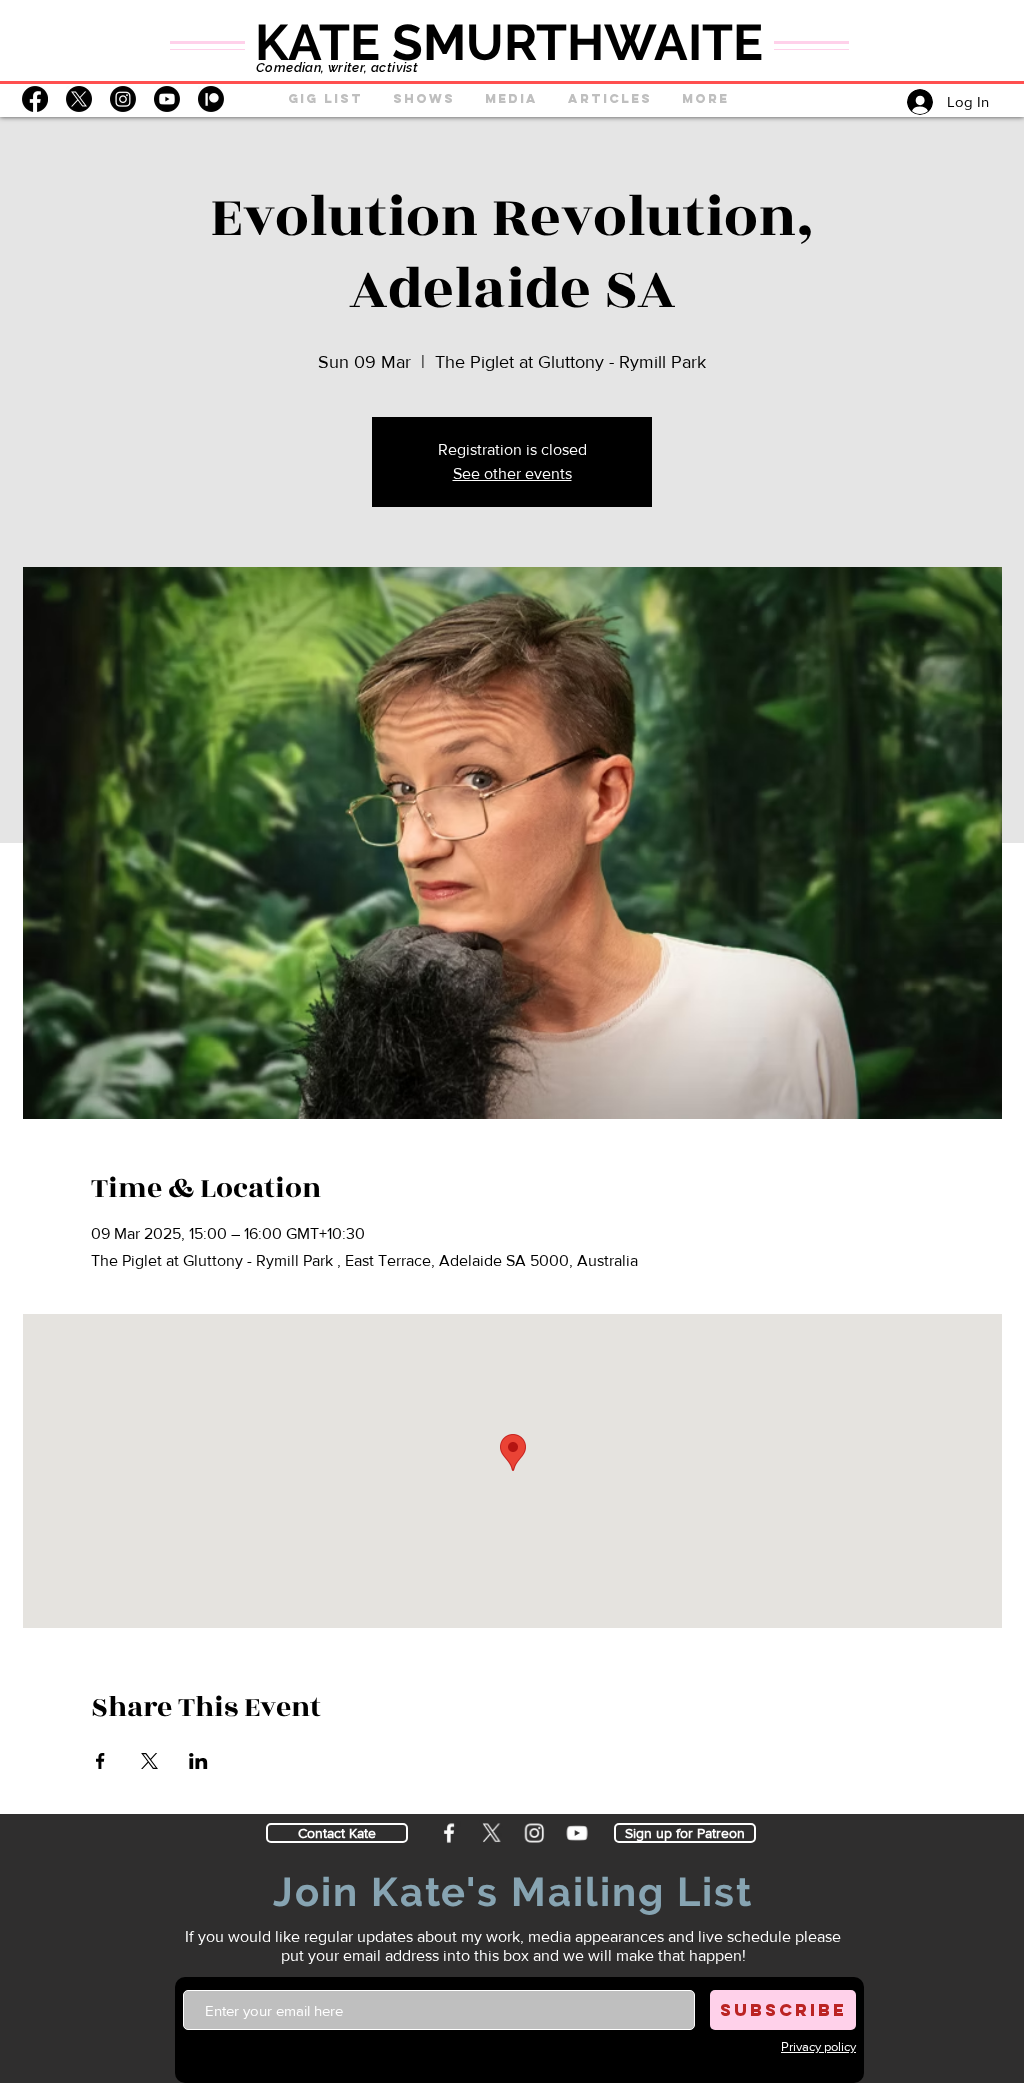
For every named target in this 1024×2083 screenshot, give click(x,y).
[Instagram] (123, 99)
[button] (424, 99)
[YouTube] (579, 1833)
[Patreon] (211, 99)
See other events (512, 473)
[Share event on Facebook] (100, 1761)
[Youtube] (167, 99)
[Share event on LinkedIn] (198, 1761)
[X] (79, 99)
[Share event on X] (149, 1761)
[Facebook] (35, 99)
